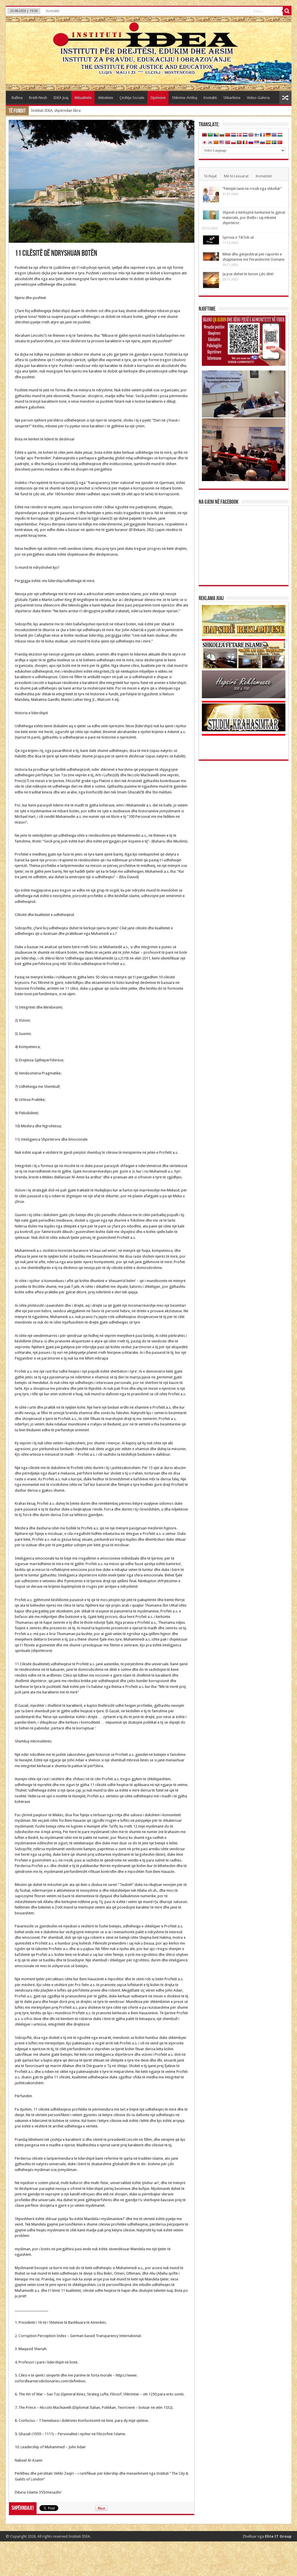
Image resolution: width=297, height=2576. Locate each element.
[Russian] (251, 143)
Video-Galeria (258, 98)
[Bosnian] (216, 135)
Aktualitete (83, 98)
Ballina (17, 98)
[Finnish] (257, 135)
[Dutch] (245, 135)
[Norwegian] (228, 143)
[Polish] (233, 143)
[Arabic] (210, 135)
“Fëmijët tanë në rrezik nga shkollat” (252, 189)
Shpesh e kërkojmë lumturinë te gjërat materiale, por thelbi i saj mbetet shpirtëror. (254, 218)
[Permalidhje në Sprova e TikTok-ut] (211, 240)
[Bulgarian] (222, 135)
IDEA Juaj (61, 98)
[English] (251, 135)
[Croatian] (233, 135)
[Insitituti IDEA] (149, 53)
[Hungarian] (280, 135)
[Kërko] (287, 11)
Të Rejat (210, 176)
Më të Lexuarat (236, 176)
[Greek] (274, 135)
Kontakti (53, 11)
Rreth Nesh (38, 98)
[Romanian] (245, 143)
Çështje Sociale (132, 98)
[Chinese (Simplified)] (228, 135)
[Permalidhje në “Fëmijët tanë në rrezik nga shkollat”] (211, 195)
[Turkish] (280, 143)
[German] (268, 135)
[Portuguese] (239, 143)
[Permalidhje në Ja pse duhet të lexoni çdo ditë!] (211, 280)
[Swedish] (274, 143)
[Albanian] (204, 135)
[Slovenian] (262, 143)
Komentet (264, 176)
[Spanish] (268, 143)
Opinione (158, 98)
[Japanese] (204, 143)
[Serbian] (257, 143)
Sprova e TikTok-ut (238, 237)
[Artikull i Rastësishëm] (285, 98)
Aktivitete (106, 98)
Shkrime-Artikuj (185, 98)
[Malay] (222, 143)
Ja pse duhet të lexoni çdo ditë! (248, 274)
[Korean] (210, 143)
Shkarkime (232, 98)
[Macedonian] (216, 143)
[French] (262, 135)
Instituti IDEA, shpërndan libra (56, 110)
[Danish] (239, 135)
